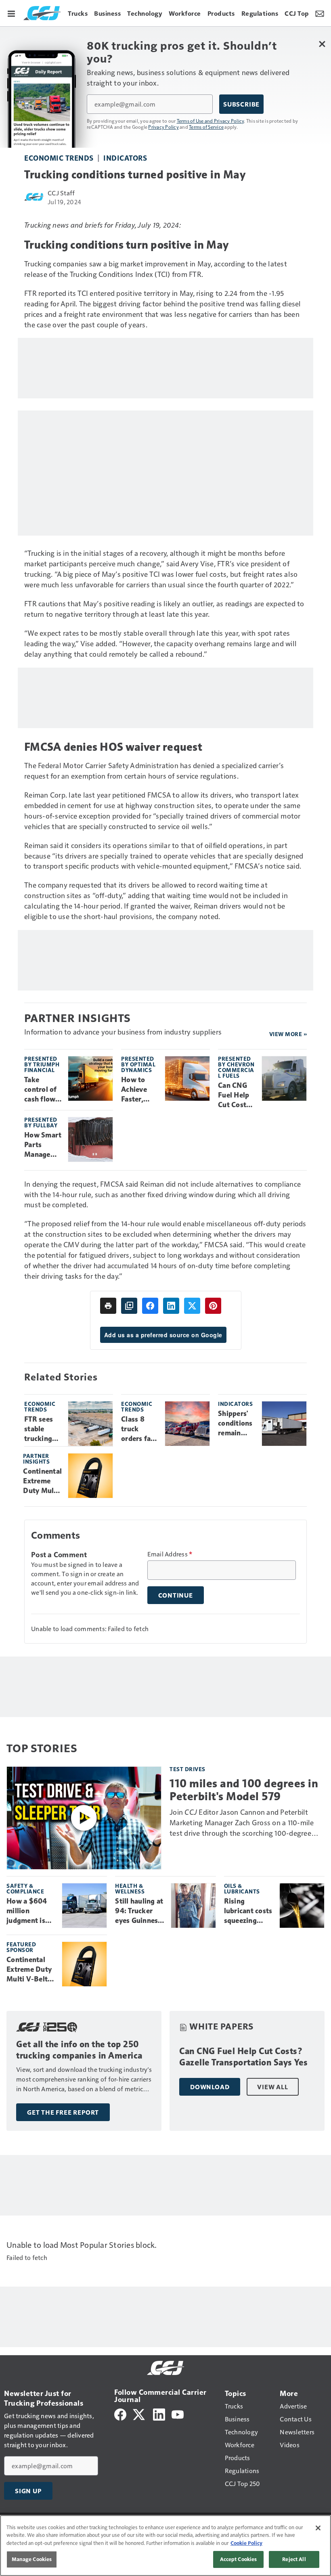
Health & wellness (130, 1888)
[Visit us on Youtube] (178, 2414)
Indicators (125, 158)
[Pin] (213, 1306)
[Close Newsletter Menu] (322, 44)
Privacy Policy (163, 127)
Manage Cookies (32, 2559)
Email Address (170, 1554)
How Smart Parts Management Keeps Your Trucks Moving (43, 1145)
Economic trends (59, 158)
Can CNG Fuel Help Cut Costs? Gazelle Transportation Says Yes (236, 1095)
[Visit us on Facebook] (120, 2414)
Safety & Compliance (25, 1888)
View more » (288, 1034)
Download (210, 2087)
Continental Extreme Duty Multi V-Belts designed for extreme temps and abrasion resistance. (42, 1481)
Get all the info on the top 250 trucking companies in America (79, 2050)
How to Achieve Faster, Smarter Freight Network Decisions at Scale (137, 1090)
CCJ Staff (61, 193)
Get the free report (63, 2112)
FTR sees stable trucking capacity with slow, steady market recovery (41, 1429)
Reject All (294, 2559)
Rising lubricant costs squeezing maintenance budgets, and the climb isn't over (248, 1911)
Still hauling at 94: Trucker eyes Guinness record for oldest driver (139, 1911)
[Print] (108, 1306)
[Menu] (11, 13)
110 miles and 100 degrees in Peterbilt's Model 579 (244, 1790)
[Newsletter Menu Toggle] (320, 13)
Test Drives (187, 1769)
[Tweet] (192, 1306)
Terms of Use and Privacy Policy (211, 121)
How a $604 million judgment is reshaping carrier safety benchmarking (30, 1911)
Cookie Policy (246, 2543)
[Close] (318, 2528)
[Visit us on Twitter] (139, 2414)
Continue (176, 1595)
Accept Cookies (239, 2559)
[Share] (150, 1306)
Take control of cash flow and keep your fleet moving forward (41, 1090)
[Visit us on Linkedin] (159, 2414)
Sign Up (28, 2491)
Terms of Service (206, 127)
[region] (165, 2546)
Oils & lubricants (242, 1888)
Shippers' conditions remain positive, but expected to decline (235, 1424)
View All (272, 2087)
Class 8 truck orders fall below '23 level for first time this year (138, 1429)
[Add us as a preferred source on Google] (129, 1306)
